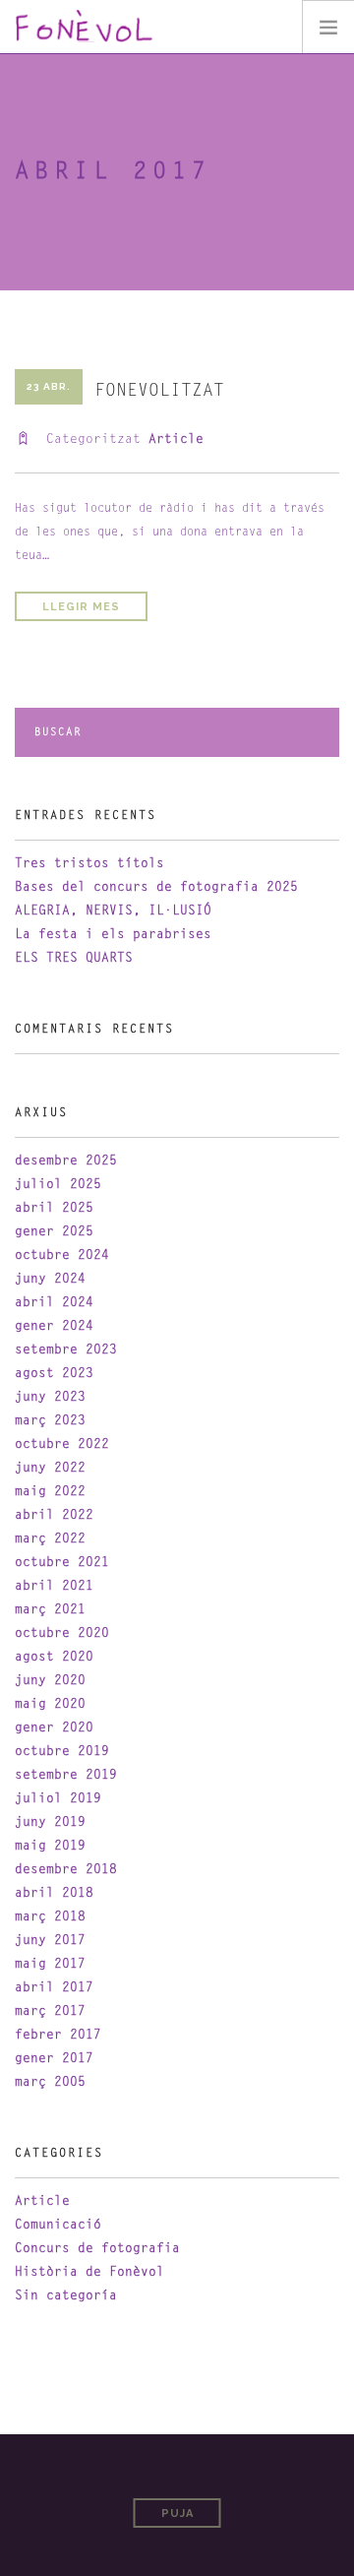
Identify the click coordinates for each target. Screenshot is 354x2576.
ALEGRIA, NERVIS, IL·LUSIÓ (113, 911)
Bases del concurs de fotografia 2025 (156, 887)
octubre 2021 (62, 1563)
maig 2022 (50, 1492)
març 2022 (50, 1539)
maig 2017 (50, 1964)
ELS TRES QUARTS (74, 958)
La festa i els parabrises (113, 935)
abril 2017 (54, 1988)
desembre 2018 (66, 1870)
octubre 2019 (62, 1752)
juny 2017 (50, 1941)
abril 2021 (54, 1586)
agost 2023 (54, 1374)
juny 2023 (50, 1397)
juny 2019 (50, 1822)
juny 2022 (50, 1468)
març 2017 (50, 2011)
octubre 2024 (62, 1256)
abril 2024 (54, 1303)
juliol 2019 (58, 1799)
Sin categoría (66, 2296)
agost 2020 (54, 1657)
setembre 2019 (66, 1775)
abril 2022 (54, 1515)
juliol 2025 (58, 1185)
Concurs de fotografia (97, 2249)
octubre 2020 (62, 1634)
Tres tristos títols (89, 864)
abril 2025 (54, 1208)
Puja (177, 2513)
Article (176, 440)
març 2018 (50, 1917)
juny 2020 (50, 1681)
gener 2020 (54, 1728)
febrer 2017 (58, 2035)
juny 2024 (50, 1279)
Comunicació (58, 2225)
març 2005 (50, 2082)
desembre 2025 (66, 1161)
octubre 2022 (62, 1445)
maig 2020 (50, 1704)
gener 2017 (54, 2059)
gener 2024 (54, 1326)
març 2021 (50, 1610)
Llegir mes (81, 607)
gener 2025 (54, 1232)
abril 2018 (54, 1893)
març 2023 (50, 1421)
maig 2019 (50, 1846)
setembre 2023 (66, 1350)
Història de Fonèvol (89, 2272)
